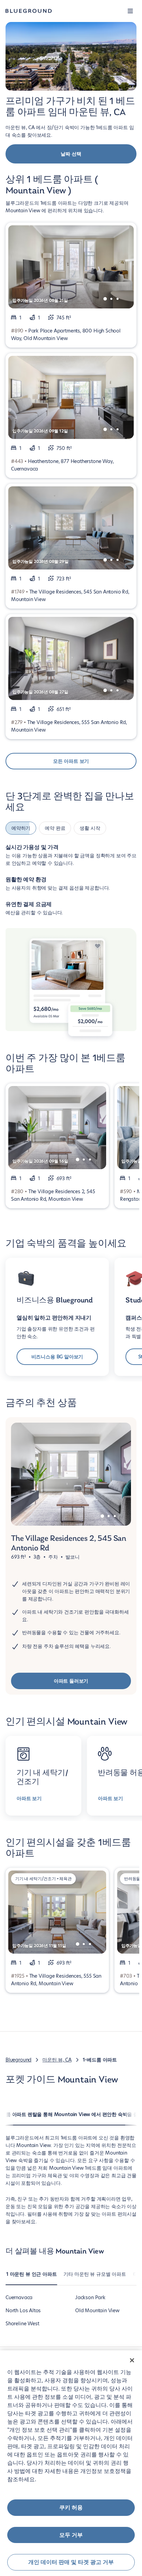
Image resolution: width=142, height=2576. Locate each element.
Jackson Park (90, 2297)
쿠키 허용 (71, 2507)
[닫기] (132, 2360)
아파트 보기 (29, 1798)
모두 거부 (71, 2535)
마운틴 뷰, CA (57, 2060)
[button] (130, 11)
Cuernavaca (19, 2297)
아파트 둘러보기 (71, 1681)
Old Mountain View (97, 2311)
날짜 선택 (71, 154)
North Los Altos (23, 2311)
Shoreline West (22, 2324)
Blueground (18, 2060)
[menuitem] (31, 2278)
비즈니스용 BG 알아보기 (57, 1357)
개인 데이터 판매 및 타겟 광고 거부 (71, 2562)
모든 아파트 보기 (71, 761)
